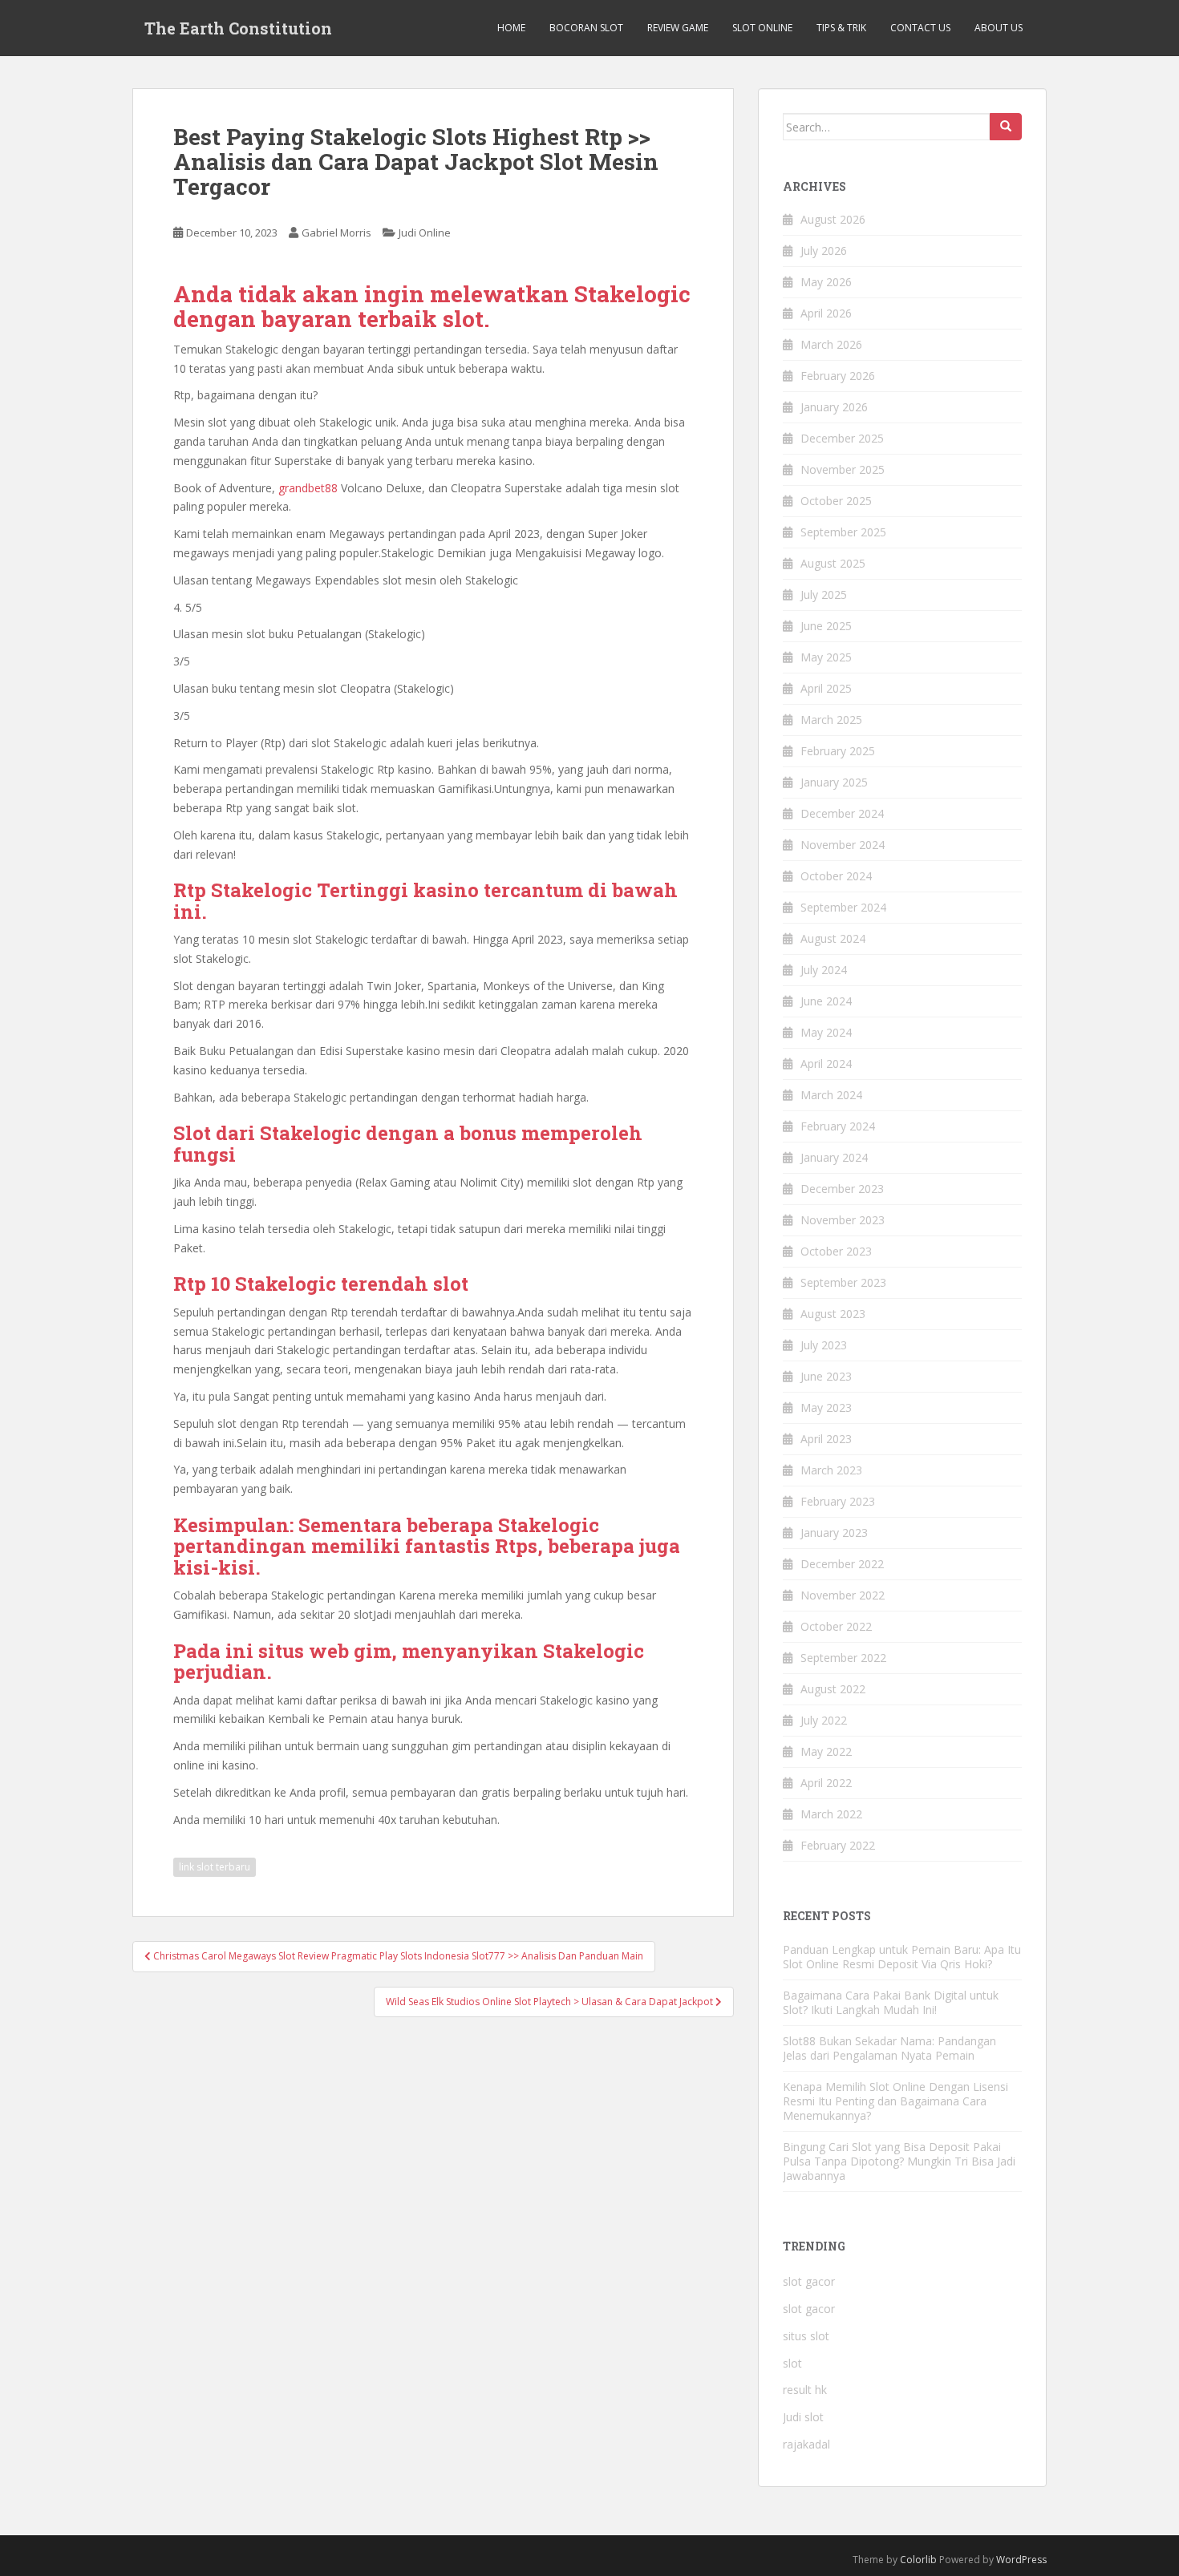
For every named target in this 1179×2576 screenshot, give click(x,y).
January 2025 (834, 782)
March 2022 (831, 1814)
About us (999, 28)
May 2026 (826, 282)
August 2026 (833, 219)
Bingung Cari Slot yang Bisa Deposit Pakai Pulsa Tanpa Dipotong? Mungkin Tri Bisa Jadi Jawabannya (899, 2161)
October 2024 (836, 876)
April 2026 (826, 313)
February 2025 (838, 751)
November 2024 (843, 845)
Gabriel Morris (336, 233)
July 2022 (824, 1720)
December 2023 (842, 1189)
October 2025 (836, 501)
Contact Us (920, 28)
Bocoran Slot (586, 28)
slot (792, 2363)
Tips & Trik (841, 28)
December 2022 (842, 1564)
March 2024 (831, 1095)
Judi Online (425, 233)
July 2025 (824, 594)
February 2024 (838, 1126)
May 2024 (826, 1032)
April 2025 (826, 688)
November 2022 (843, 1595)
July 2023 (824, 1345)
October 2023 (836, 1251)
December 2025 (842, 438)
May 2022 (826, 1751)
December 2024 (842, 813)
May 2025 (826, 657)
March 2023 (831, 1470)
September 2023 (843, 1282)
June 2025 (826, 626)
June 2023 (826, 1376)
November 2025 (843, 469)
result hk (805, 2390)
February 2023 (838, 1501)
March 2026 (831, 344)
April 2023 (826, 1439)
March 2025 (831, 720)
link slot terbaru (215, 1867)
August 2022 (833, 1689)
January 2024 (834, 1157)
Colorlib (918, 2560)
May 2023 (826, 1407)
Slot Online (762, 28)
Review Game (678, 28)
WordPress (1021, 2560)
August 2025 (833, 563)
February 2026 (838, 376)
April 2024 (826, 1064)
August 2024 (833, 938)
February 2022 (838, 1845)
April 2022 (826, 1783)
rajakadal (806, 2444)
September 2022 (843, 1658)
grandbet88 (308, 488)
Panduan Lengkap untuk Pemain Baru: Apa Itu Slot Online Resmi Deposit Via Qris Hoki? (902, 1957)
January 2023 (834, 1533)
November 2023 (843, 1220)
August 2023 (833, 1314)
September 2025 (843, 532)
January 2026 (834, 407)
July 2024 (824, 970)
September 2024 (843, 907)
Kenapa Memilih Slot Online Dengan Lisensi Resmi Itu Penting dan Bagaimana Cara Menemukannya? (895, 2101)
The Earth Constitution (238, 28)
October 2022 (836, 1626)
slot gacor (809, 2281)
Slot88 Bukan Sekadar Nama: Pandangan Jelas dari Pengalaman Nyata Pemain (889, 2048)
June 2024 (826, 1001)
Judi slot (803, 2417)
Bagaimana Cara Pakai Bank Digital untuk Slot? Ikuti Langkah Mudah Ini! (891, 2002)
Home (511, 28)
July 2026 (824, 251)
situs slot (806, 2336)
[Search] (1006, 127)
